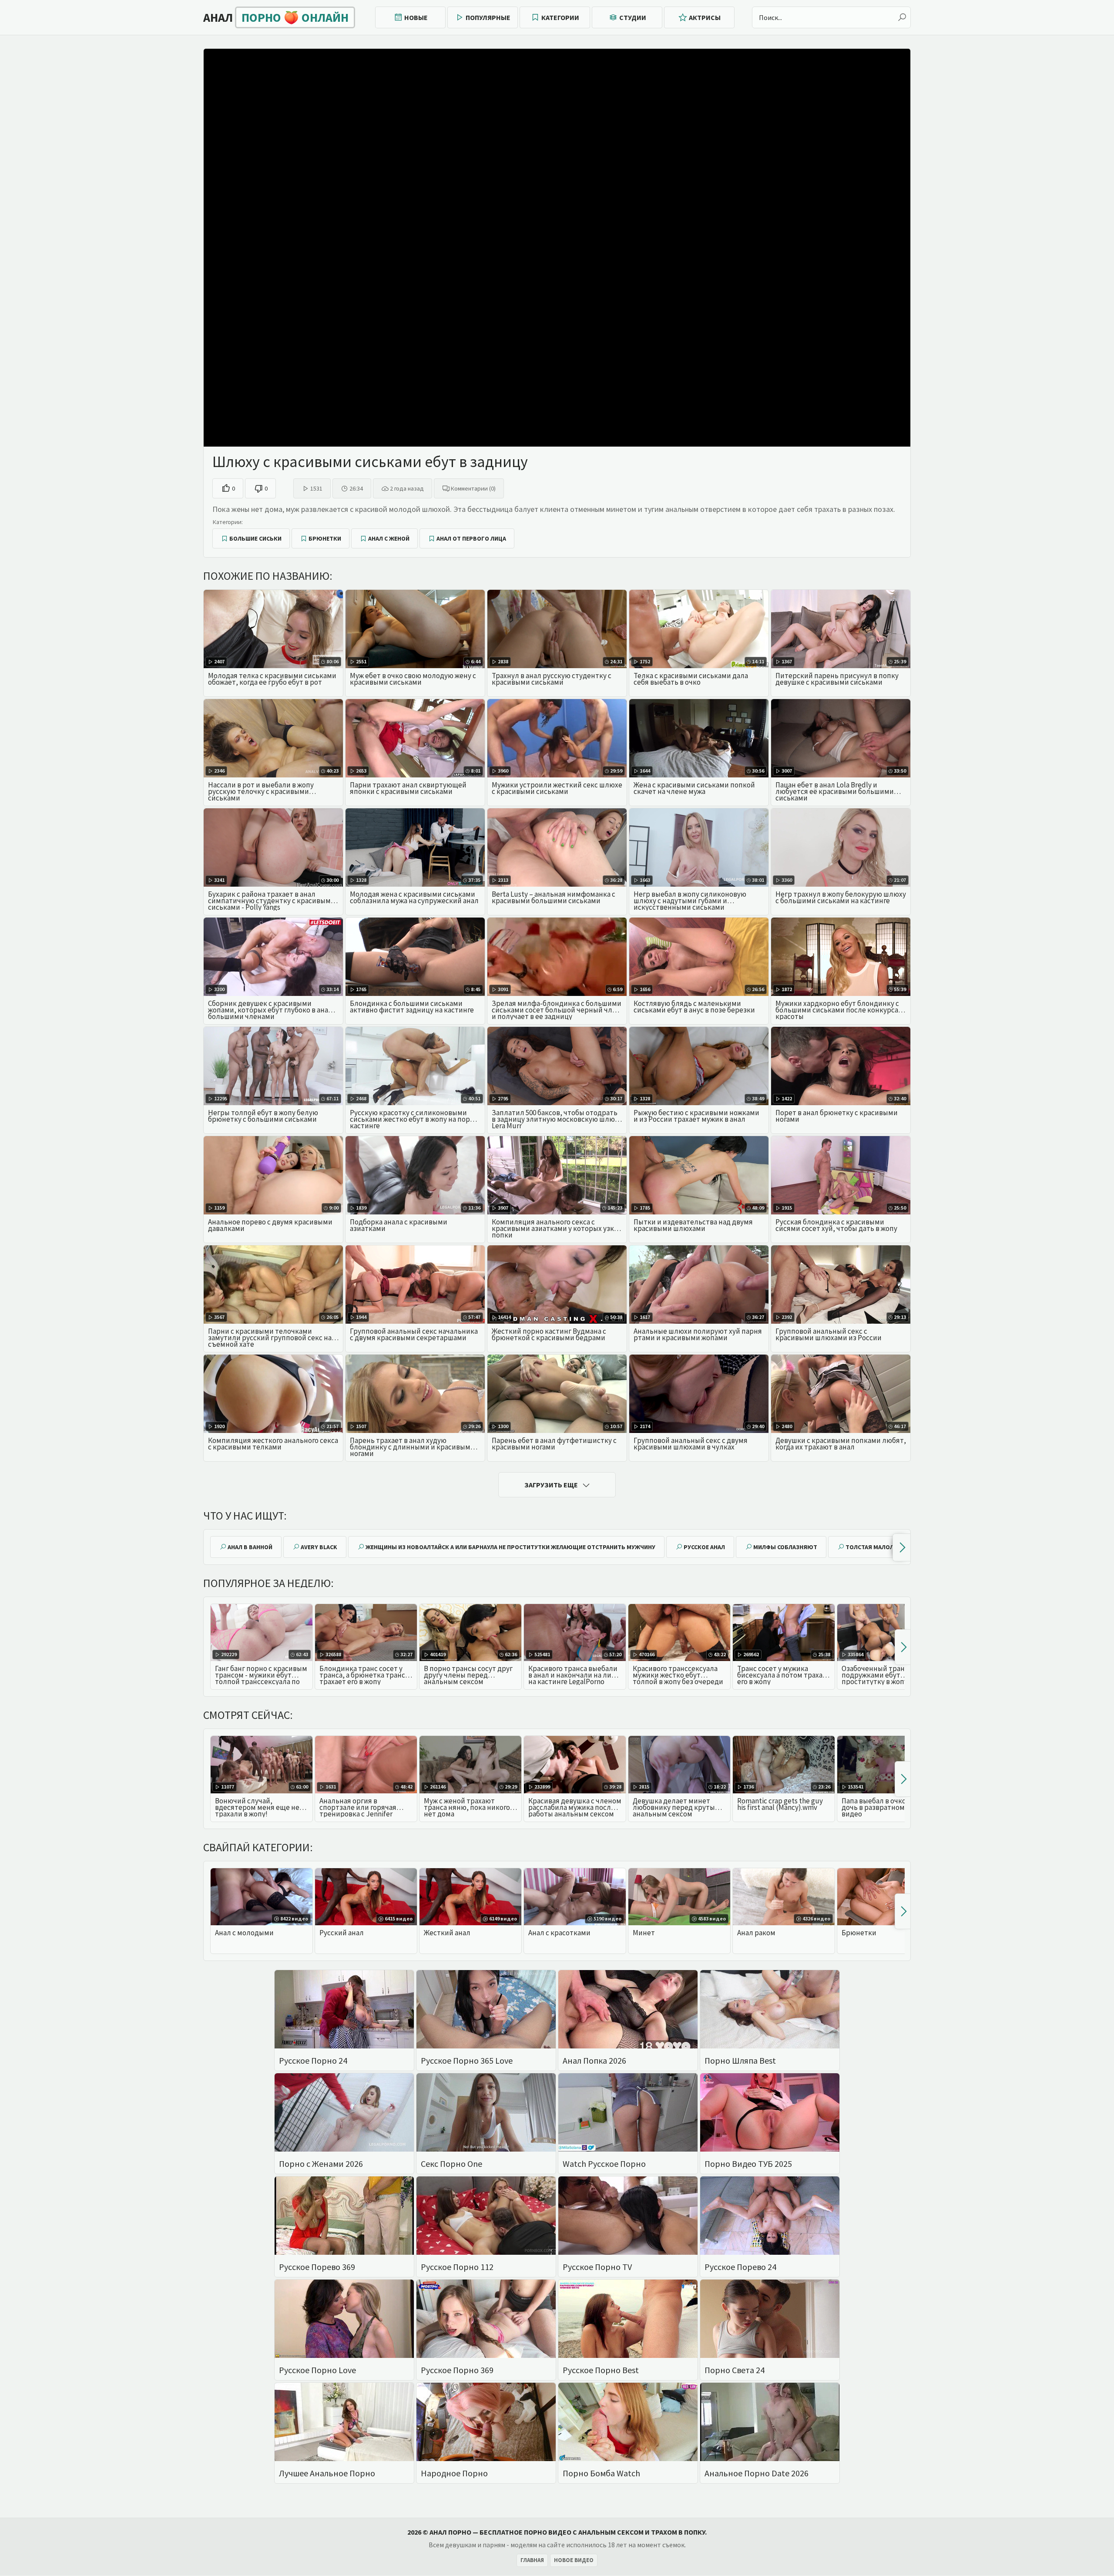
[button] (901, 1547)
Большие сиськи (255, 538)
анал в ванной (250, 1547)
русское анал (704, 1547)
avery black (319, 1547)
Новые (416, 17)
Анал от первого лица (471, 538)
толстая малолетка (877, 1547)
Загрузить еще (551, 1485)
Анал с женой (389, 538)
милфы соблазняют (785, 1547)
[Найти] (902, 17)
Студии (633, 17)
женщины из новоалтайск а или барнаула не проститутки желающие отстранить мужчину (510, 1547)
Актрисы (705, 17)
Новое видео (574, 2560)
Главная (532, 2560)
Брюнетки (325, 538)
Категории (560, 17)
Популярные (488, 17)
